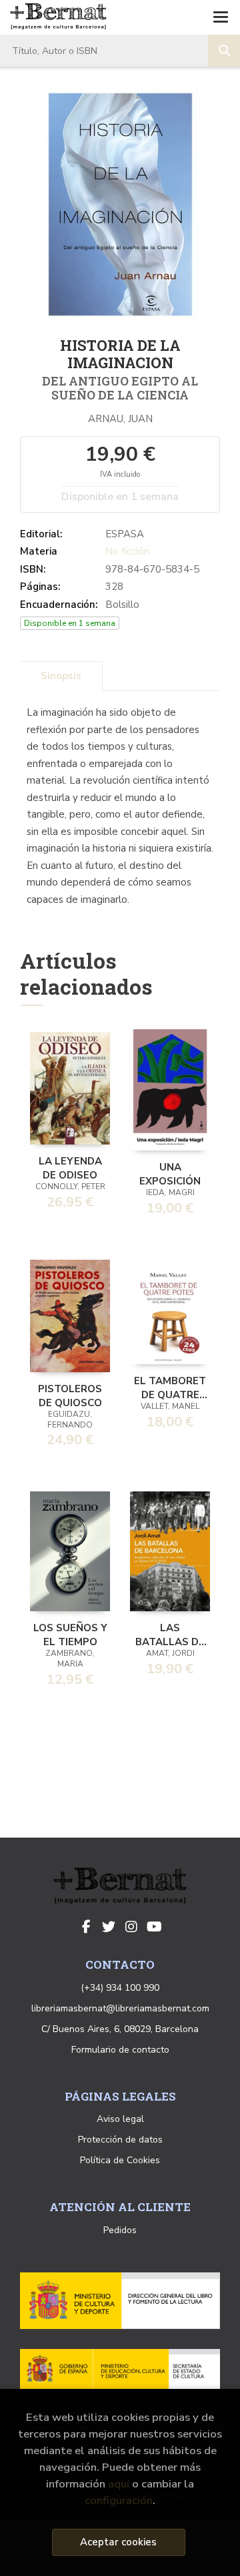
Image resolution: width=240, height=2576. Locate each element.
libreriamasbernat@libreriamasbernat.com (120, 2008)
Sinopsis (61, 676)
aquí (119, 2484)
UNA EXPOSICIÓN (170, 1173)
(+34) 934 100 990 (120, 1988)
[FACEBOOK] (86, 1927)
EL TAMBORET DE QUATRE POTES (170, 1387)
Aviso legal (120, 2119)
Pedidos (120, 2230)
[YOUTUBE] (154, 1927)
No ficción (127, 551)
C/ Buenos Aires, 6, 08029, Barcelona (120, 2029)
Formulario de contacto (120, 2050)
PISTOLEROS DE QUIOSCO (70, 1395)
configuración (119, 2500)
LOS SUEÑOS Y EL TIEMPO (70, 1634)
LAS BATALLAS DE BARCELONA (170, 1634)
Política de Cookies (120, 2160)
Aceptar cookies (118, 2542)
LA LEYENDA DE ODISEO (70, 1167)
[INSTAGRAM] (131, 1927)
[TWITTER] (109, 1927)
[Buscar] (224, 51)
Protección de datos (120, 2140)
